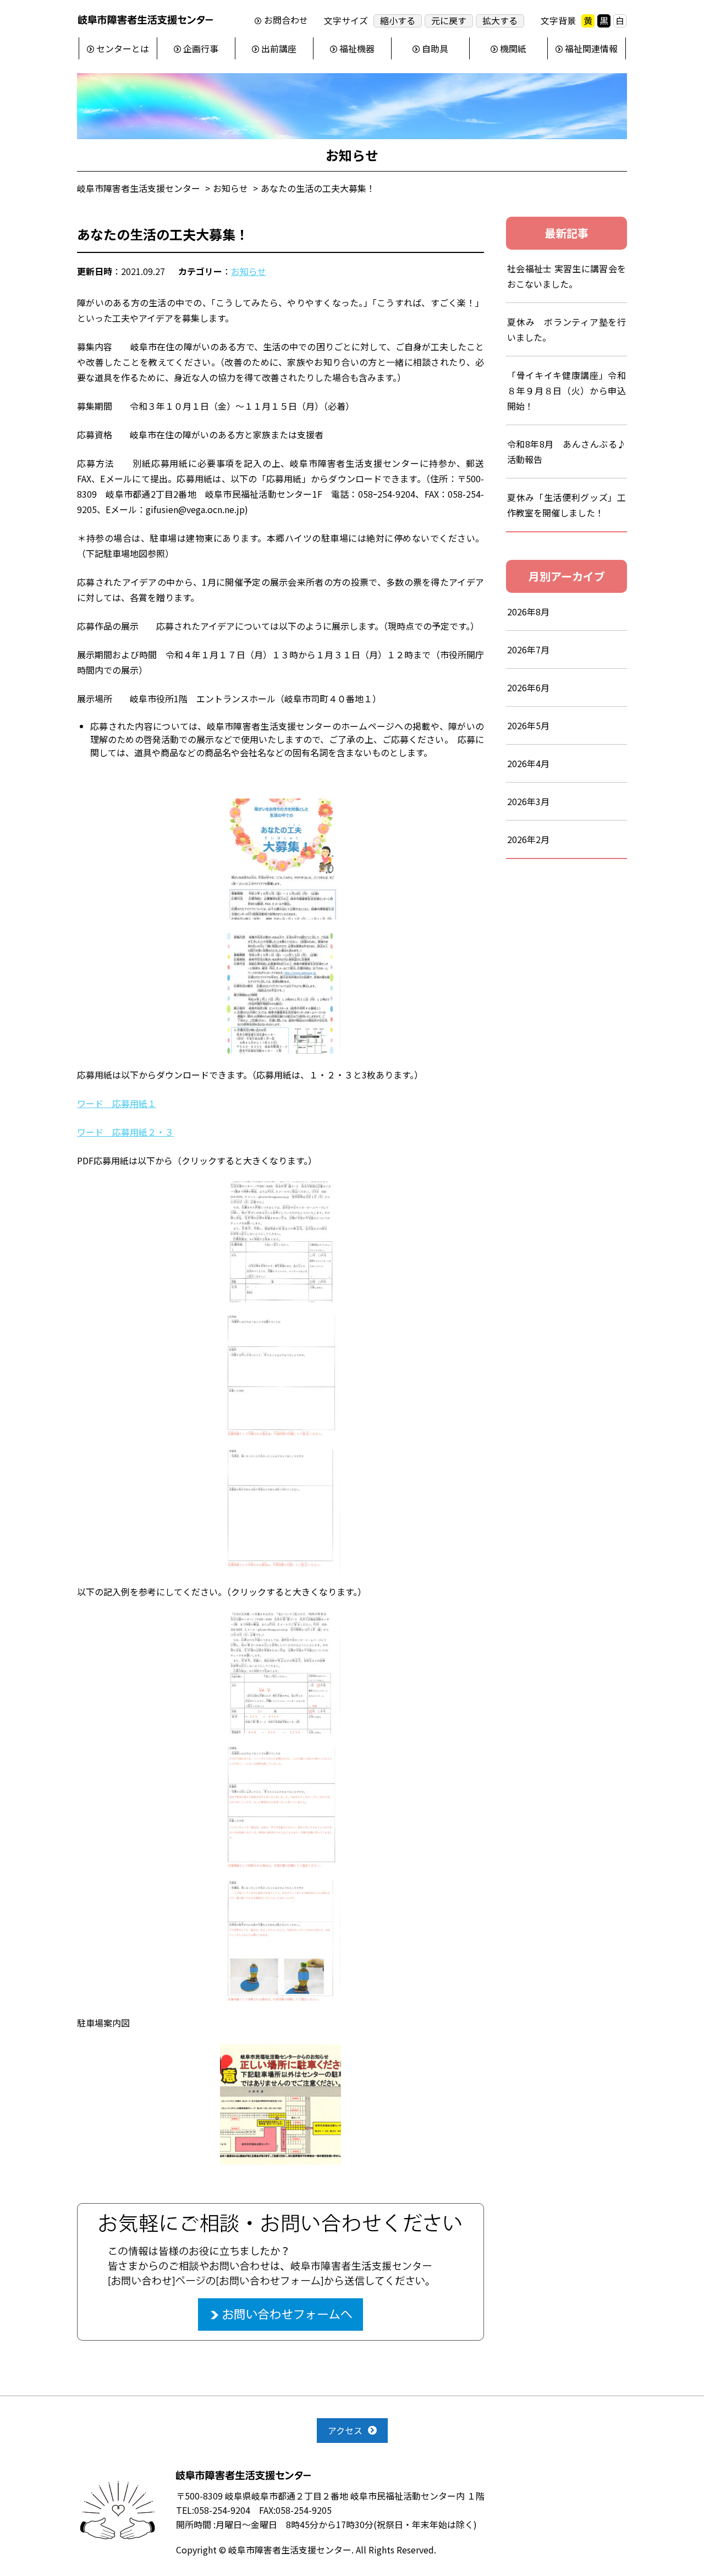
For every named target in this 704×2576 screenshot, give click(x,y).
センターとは (123, 48)
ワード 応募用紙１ (117, 1103)
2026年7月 (528, 649)
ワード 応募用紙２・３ (125, 1132)
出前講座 (279, 48)
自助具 (435, 48)
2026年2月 (528, 839)
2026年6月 (528, 687)
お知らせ (249, 271)
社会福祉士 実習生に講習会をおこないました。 (566, 276)
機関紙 (513, 48)
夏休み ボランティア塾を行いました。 (566, 329)
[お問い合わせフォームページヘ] (280, 2210)
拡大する (500, 21)
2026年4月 (528, 763)
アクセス (345, 2430)
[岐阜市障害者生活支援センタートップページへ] (145, 22)
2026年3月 (528, 801)
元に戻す (449, 21)
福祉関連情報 (591, 48)
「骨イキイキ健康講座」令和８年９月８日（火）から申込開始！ (566, 390)
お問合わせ (286, 20)
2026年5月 (528, 725)
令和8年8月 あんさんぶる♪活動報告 (566, 452)
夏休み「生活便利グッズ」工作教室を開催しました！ (566, 505)
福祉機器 (357, 48)
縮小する (398, 21)
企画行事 (201, 48)
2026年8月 (528, 612)
